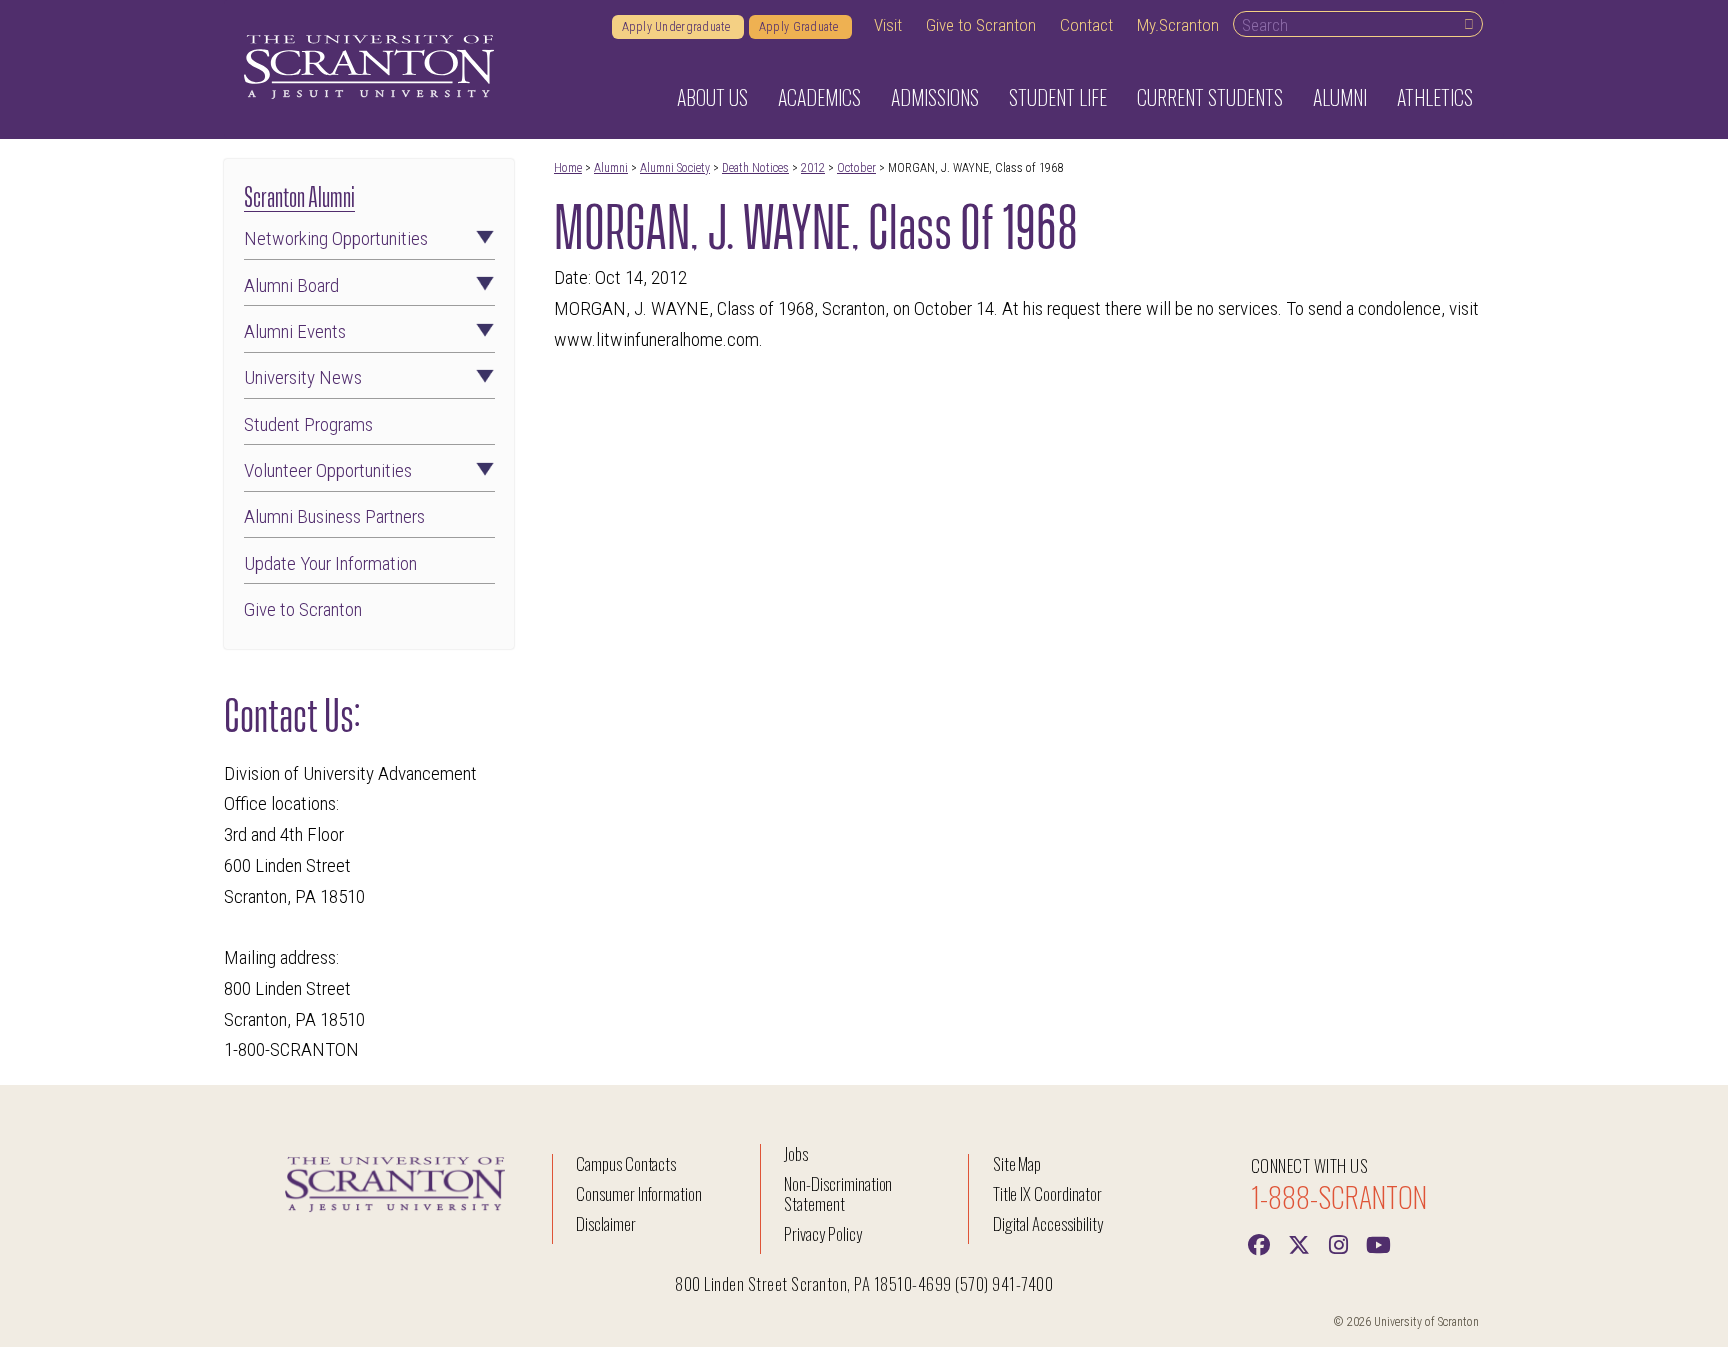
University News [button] (303, 377)
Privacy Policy (822, 1233)
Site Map (1017, 1163)
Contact (1086, 25)
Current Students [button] (1210, 97)
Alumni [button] (1340, 97)
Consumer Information (639, 1193)
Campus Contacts (626, 1163)
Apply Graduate (800, 27)
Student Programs (308, 424)
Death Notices (755, 168)
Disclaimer (606, 1223)
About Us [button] (712, 97)
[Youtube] (1379, 1243)
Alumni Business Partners (334, 516)
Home (568, 168)
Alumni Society (675, 168)
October (856, 168)
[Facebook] (1259, 1243)
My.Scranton (1178, 25)
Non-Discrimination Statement (838, 1193)
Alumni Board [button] (291, 285)
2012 (813, 168)
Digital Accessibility (1048, 1223)
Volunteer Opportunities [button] (328, 470)
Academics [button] (819, 97)
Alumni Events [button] (295, 331)
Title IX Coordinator (1047, 1193)
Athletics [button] (1435, 97)
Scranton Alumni (299, 194)
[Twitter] (1299, 1243)
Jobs (796, 1153)
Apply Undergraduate (678, 27)
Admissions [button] (935, 97)
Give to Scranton (981, 25)
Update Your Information (330, 563)
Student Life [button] (1058, 97)
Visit (888, 25)
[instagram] (1339, 1243)
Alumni (611, 168)
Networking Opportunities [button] (336, 238)
